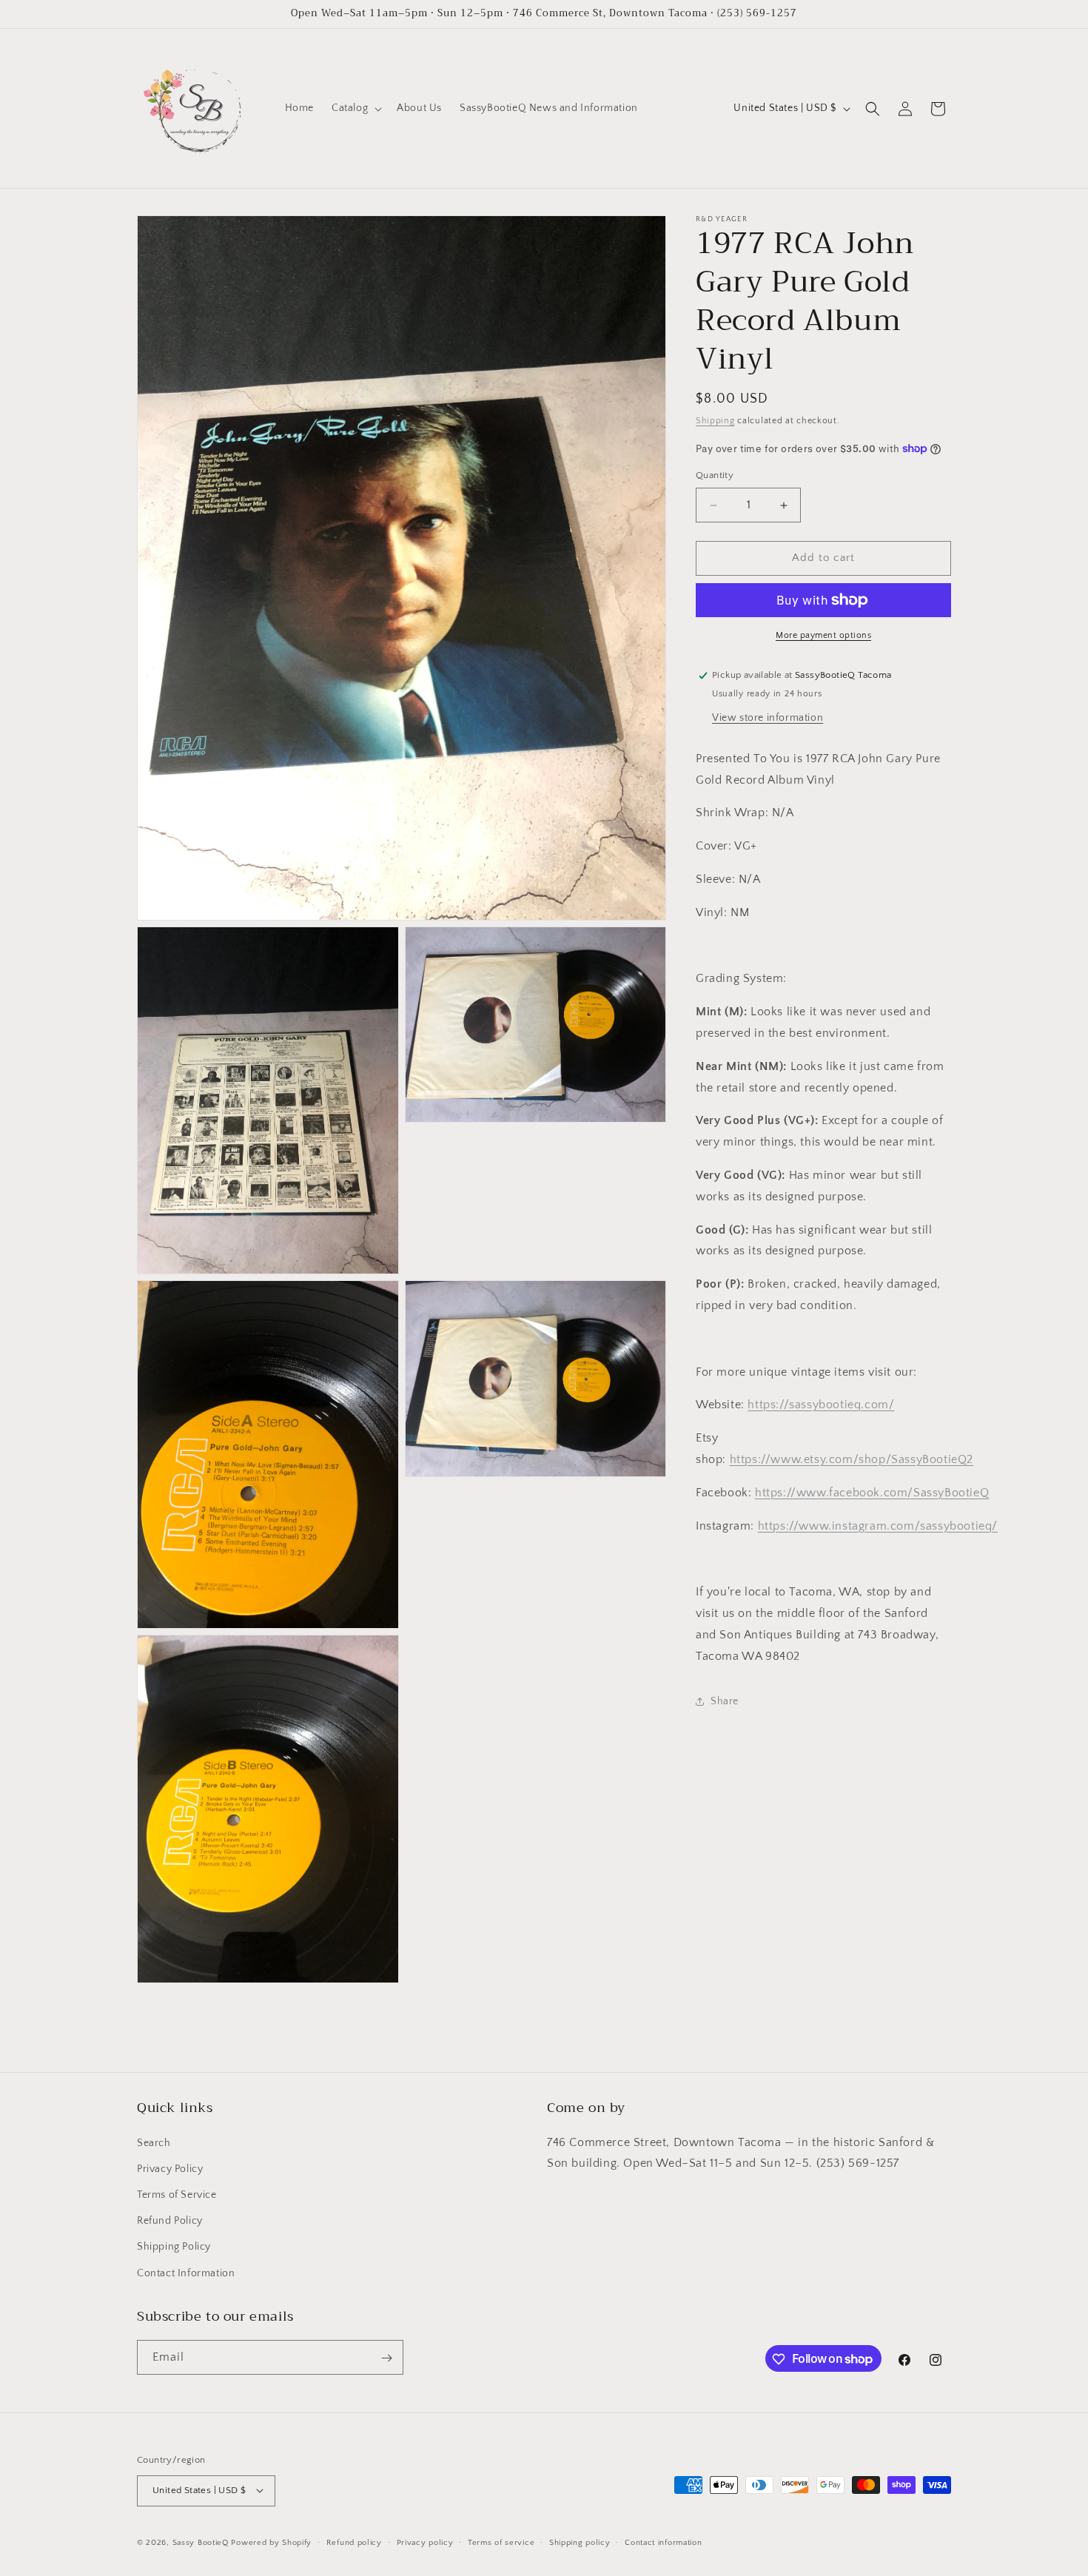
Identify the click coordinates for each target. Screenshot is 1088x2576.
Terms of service (501, 2542)
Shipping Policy (174, 2247)
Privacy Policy (170, 2168)
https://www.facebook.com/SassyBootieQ (872, 1493)
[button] (355, 108)
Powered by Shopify (271, 2542)
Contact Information (186, 2273)
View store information (768, 718)
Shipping (715, 421)
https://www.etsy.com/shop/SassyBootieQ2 (852, 1459)
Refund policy (354, 2542)
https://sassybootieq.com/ (821, 1405)
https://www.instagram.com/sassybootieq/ (878, 1526)
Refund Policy (170, 2221)
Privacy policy (425, 2542)
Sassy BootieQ (201, 2542)
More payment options (823, 635)
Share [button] (725, 1701)
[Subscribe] (386, 2358)
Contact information (663, 2542)
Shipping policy (580, 2542)
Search (154, 2142)
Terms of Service (177, 2194)
